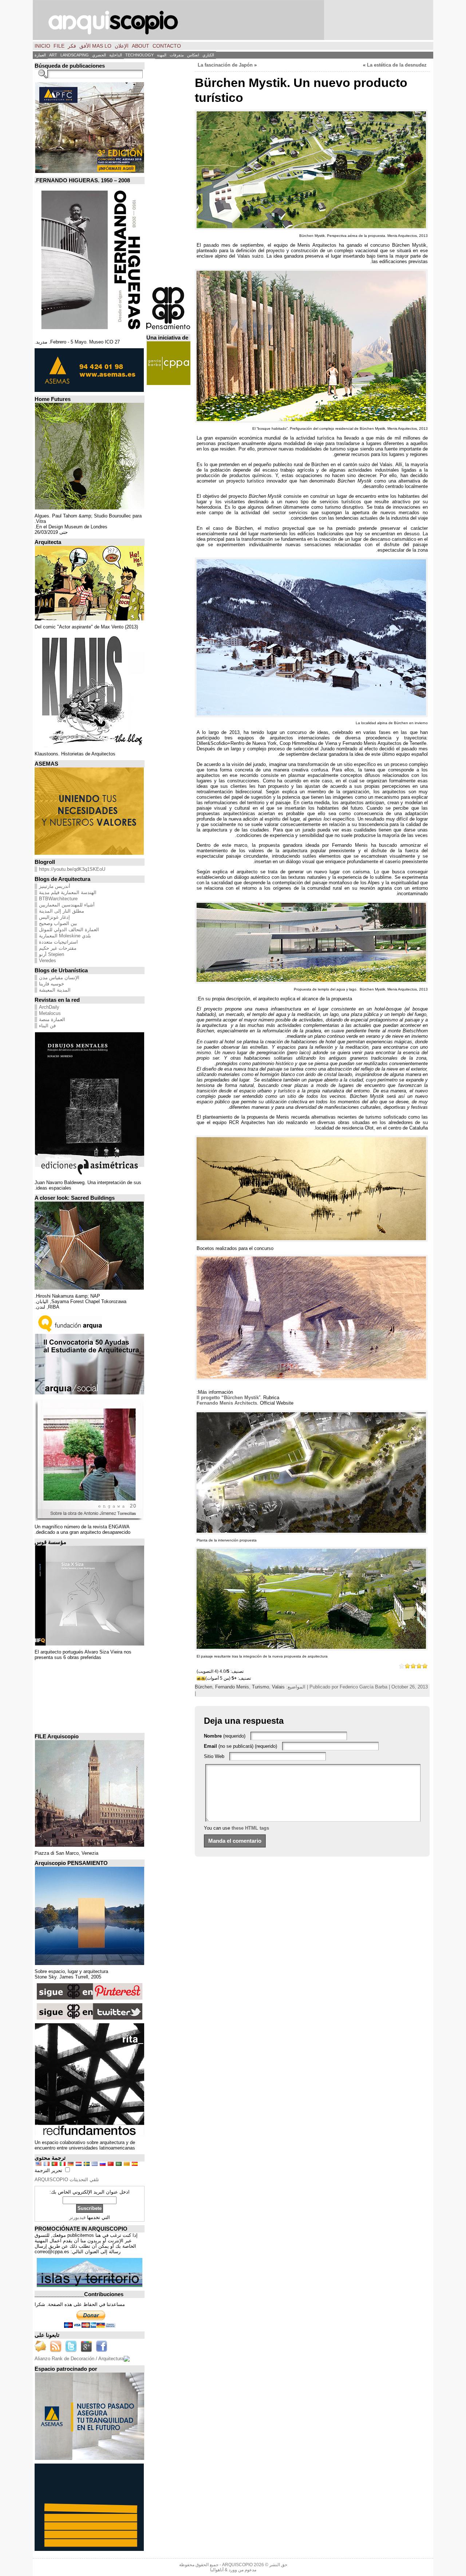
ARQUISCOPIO (237, 2565)
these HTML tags (250, 1828)
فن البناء (47, 1026)
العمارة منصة (52, 1019)
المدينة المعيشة (55, 990)
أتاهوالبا (217, 2570)
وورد (233, 2570)
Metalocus (50, 1013)
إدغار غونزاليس (54, 917)
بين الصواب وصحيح (58, 923)
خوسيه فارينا (52, 984)
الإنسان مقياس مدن (59, 978)
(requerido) (225, 1736)
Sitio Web (214, 1756)
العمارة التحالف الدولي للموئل (69, 930)
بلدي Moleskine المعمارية (65, 936)
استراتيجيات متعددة (58, 942)
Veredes (48, 960)
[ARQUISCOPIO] (233, 20)
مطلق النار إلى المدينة (62, 911)
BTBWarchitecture (58, 899)
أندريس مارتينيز (55, 886)
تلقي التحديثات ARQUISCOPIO (67, 2180)
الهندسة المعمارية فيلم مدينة (68, 892)
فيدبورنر (77, 2217)
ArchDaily (49, 1007)
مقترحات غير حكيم (58, 948)
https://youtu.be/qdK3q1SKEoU (72, 869)
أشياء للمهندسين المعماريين (67, 905)
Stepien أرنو (52, 954)
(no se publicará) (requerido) (240, 1746)
